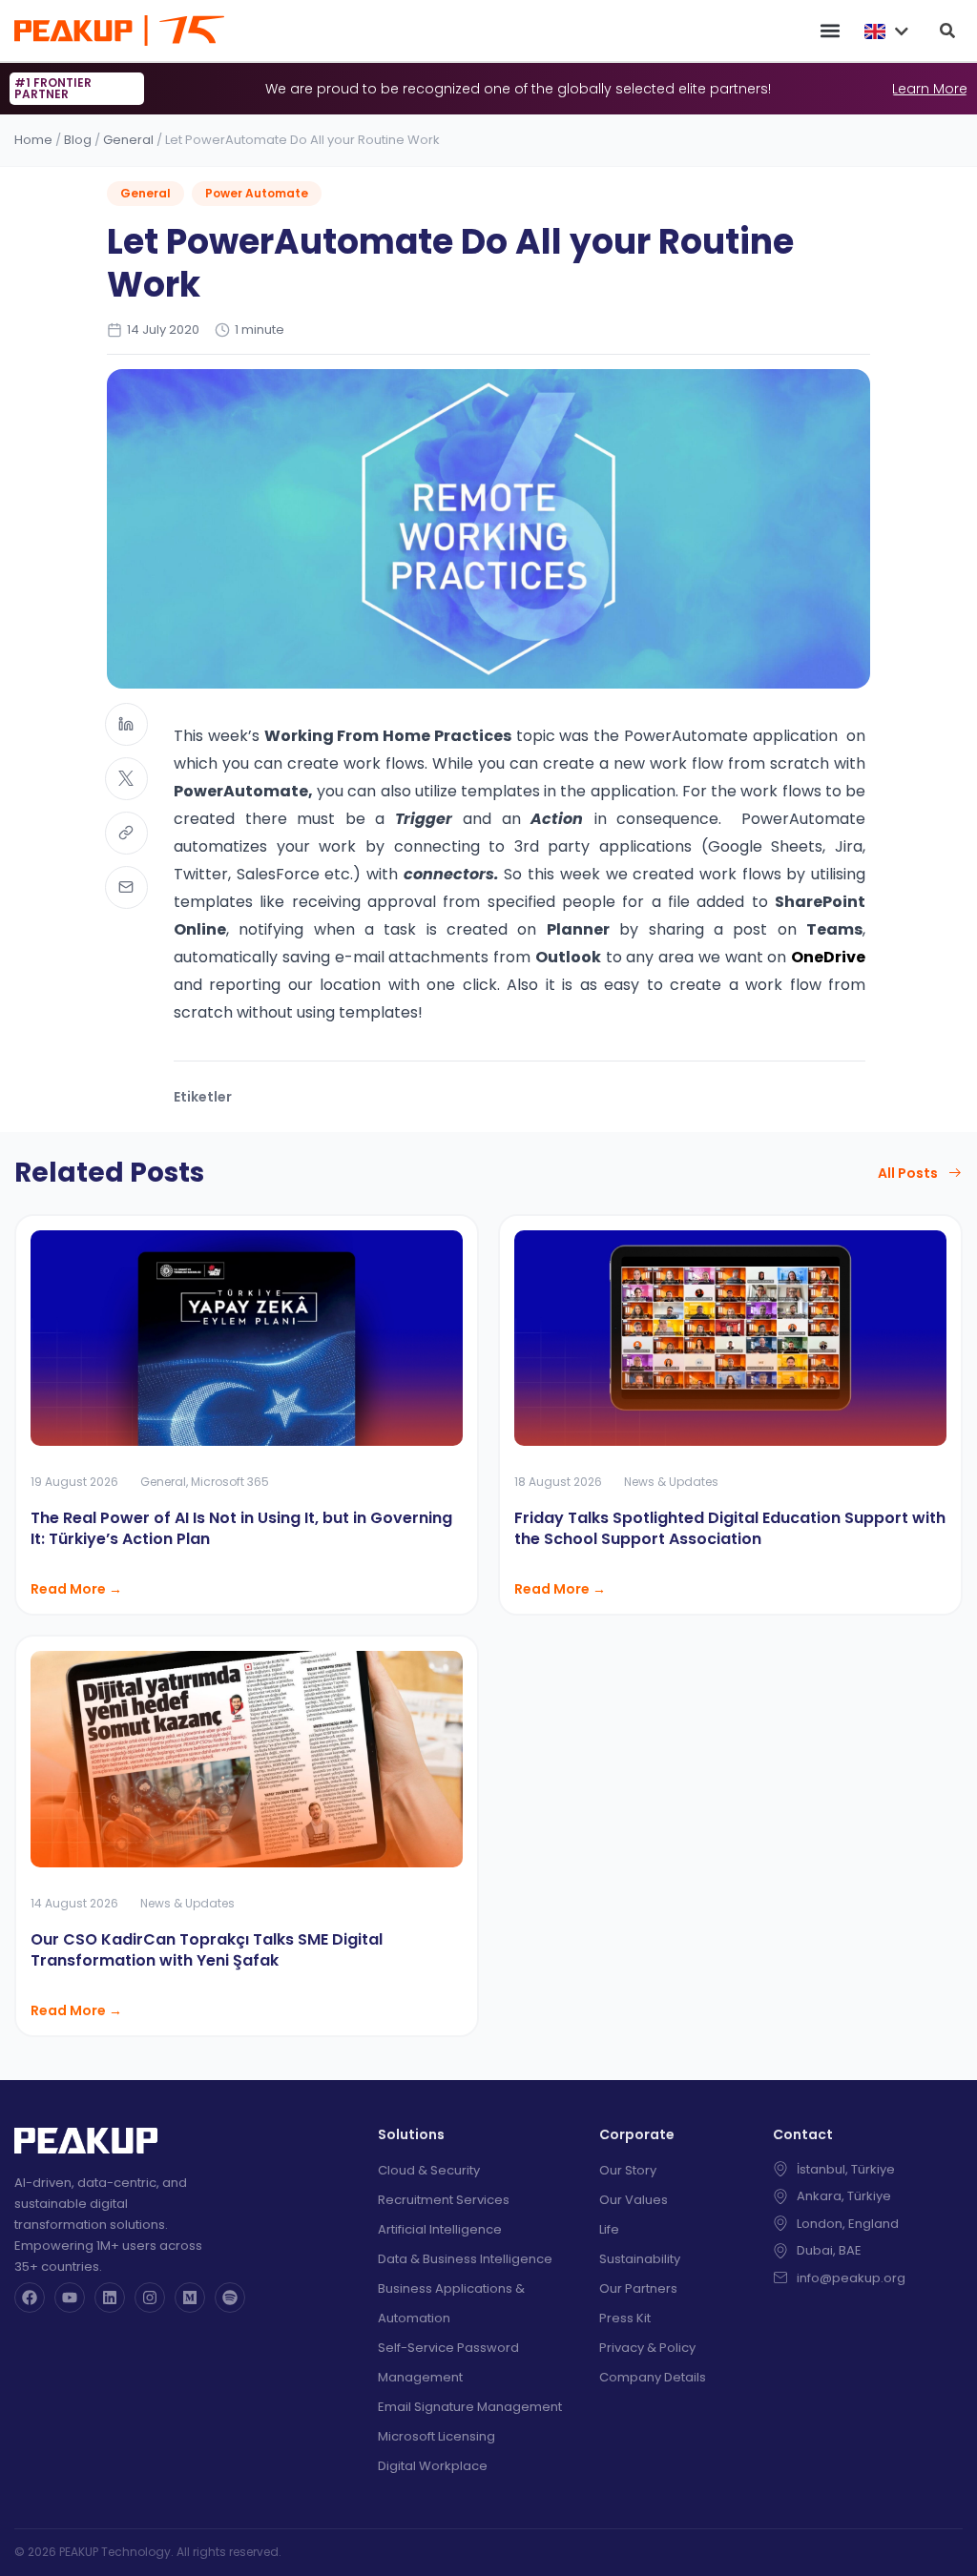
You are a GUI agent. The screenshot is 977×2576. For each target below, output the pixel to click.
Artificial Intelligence (440, 2229)
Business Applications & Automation (451, 2303)
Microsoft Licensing (437, 2436)
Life (609, 2229)
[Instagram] (150, 2298)
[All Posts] (955, 1173)
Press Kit (625, 2318)
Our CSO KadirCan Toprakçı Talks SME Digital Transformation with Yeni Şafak (207, 1950)
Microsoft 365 (230, 1482)
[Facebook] (30, 2298)
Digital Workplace (433, 2466)
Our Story (628, 2170)
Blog (78, 140)
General (128, 140)
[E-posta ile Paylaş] (126, 887)
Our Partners (638, 2288)
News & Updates (671, 1482)
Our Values (634, 2200)
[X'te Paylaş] (126, 779)
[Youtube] (70, 2298)
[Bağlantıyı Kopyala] (126, 833)
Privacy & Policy (647, 2348)
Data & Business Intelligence (465, 2259)
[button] (830, 31)
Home (33, 140)
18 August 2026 (558, 1482)
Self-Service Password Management (448, 2362)
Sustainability (640, 2259)
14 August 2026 (74, 1903)
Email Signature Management (470, 2407)
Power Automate (257, 193)
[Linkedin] (110, 2298)
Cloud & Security (429, 2170)
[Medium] (190, 2298)
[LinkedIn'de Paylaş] (126, 724)
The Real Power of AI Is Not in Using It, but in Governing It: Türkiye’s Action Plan (241, 1528)
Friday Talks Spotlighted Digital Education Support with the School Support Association (730, 1528)
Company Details (653, 2377)
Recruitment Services (444, 2200)
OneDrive (828, 957)
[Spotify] (230, 2298)
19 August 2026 (74, 1482)
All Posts (908, 1173)
